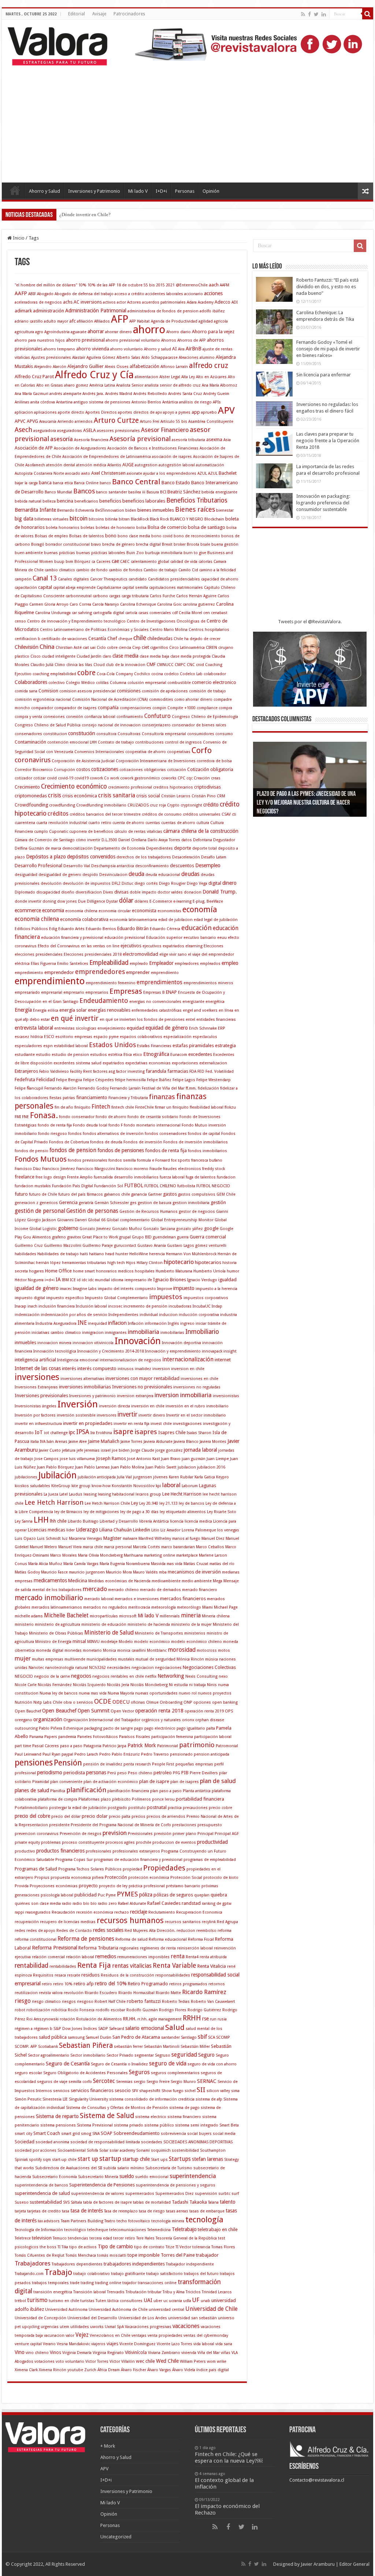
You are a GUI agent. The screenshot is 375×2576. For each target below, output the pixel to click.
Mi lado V (138, 191)
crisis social (148, 796)
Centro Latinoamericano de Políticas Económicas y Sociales (94, 630)
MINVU (93, 1642)
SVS (66, 2202)
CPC (181, 778)
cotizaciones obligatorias (143, 770)
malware (130, 1539)
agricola (221, 321)
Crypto (173, 805)
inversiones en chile (199, 1379)
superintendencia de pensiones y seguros (176, 2185)
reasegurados (38, 1912)
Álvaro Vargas (159, 2370)
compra (225, 708)
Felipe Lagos (184, 1080)
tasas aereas (177, 2211)
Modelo (126, 1642)
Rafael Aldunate (132, 1904)
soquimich (161, 2150)
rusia (222, 2019)
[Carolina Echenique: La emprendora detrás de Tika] (274, 322)
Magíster (112, 1538)
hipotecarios (208, 1262)
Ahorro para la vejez (213, 332)
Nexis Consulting (201, 1676)
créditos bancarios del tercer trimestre (105, 814)
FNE (25, 1117)
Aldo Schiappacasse (159, 358)
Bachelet (228, 473)
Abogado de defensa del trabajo (84, 294)
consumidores (201, 734)
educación (196, 928)
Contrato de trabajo (116, 742)
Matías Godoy (27, 1572)
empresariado (27, 992)
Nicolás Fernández (55, 1685)
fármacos (95, 1194)
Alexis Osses (117, 367)
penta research (137, 1764)
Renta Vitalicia (212, 1966)
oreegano (23, 1720)
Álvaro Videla (184, 2370)
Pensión (68, 1763)
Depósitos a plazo (46, 857)
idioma (117, 1280)
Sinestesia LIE (55, 2099)
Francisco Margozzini (96, 1169)
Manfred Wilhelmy (155, 1539)
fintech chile (123, 1107)
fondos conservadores (166, 1134)
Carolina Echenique (138, 604)
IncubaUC (202, 1306)
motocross (207, 1650)
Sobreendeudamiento (137, 2133)
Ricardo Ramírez (204, 1992)
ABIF (32, 294)
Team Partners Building (82, 2221)
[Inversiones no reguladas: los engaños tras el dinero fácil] (274, 413)
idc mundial (99, 1280)
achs (68, 302)
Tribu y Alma (174, 2292)
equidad (135, 1028)
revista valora (51, 1993)
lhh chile (58, 1521)
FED (201, 1071)
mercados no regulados (105, 1607)
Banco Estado (176, 483)
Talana (213, 2202)
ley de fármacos (68, 1512)
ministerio (24, 1624)
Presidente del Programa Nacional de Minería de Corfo (121, 1825)
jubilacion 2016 (211, 1467)
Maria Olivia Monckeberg (100, 1555)
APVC (20, 421)
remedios (106, 1956)
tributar (155, 2292)
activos (109, 302)
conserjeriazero (156, 725)
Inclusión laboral (91, 1306)
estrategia (225, 1046)
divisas (121, 892)
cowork (96, 778)
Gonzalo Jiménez (95, 1229)
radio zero (107, 1904)
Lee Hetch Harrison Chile (107, 1503)
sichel (190, 2091)
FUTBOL (134, 1185)
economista (144, 911)
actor (121, 302)
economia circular (115, 911)
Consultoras (129, 734)
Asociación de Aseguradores (80, 448)
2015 (160, 285)
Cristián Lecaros (176, 796)
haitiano (96, 1254)
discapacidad (48, 892)
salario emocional (145, 2028)
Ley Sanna (24, 1521)
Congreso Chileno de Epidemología (205, 717)
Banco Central (136, 482)
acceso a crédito (129, 294)
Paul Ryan (51, 1754)
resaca (60, 1975)
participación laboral (213, 1737)
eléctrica (22, 964)
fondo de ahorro (111, 1117)
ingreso (187, 1323)
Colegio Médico (80, 683)
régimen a (24, 2029)
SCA (211, 2037)
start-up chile (64, 2160)
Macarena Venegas (86, 1539)
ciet (145, 647)
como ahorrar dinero (193, 700)
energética (215, 1002)
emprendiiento (165, 973)
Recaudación (63, 1912)
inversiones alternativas (82, 1379)
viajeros (98, 2344)
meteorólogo (189, 1607)
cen (207, 613)
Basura (153, 492)
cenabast (219, 613)
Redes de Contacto (74, 1931)
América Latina (102, 385)
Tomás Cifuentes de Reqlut (40, 2255)
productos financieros (60, 1851)
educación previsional (125, 938)
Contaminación (30, 742)
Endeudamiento (104, 1001)
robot (20, 2010)
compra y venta (28, 717)
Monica (109, 1650)
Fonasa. (44, 1115)
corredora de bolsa (214, 761)
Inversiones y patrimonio (92, 1396)
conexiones (54, 717)
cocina (157, 674)
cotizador (23, 778)
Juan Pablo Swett (161, 1467)
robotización (38, 2010)
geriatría (86, 1203)
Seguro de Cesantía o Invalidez (119, 2064)
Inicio (18, 238)
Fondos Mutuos (41, 1159)
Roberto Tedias (176, 2002)
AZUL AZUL (207, 473)
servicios (61, 2091)
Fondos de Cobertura (69, 1142)
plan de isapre (154, 1781)
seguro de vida (168, 2064)
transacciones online (157, 2283)
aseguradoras (70, 431)
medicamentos (50, 1580)
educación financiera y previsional (72, 938)
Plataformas (89, 1799)
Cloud (99, 665)
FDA (193, 1071)
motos (224, 1650)
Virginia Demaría (77, 2353)
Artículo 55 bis (174, 422)
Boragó (38, 544)
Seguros (139, 2072)
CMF (151, 664)
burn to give (195, 553)
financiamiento (92, 1097)
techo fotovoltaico (133, 2221)
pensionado (181, 1754)
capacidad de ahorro (220, 579)
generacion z (27, 1203)
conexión (75, 717)
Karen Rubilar (181, 1477)
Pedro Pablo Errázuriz (120, 1754)
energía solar (73, 1010)
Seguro (206, 2055)
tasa (66, 2211)
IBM (65, 1280)
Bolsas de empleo (51, 536)
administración (49, 311)
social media (224, 2134)
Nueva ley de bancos (59, 1693)
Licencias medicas (47, 1530)
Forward (163, 1160)
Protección (116, 1877)
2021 (170, 285)
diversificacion (89, 892)
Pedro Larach (86, 1754)
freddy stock (214, 1169)
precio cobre (220, 1808)
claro (107, 656)
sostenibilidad (185, 2150)
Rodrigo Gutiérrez (204, 2010)
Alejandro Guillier (86, 366)
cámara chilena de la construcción (201, 831)
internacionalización (188, 1360)
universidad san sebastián (192, 2318)
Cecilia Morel (190, 613)
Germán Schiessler (112, 1203)
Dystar (112, 901)
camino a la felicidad (218, 570)
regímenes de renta (158, 1948)
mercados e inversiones (137, 1599)
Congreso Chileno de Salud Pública (48, 725)
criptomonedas (31, 796)
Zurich (90, 2370)
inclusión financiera (57, 1306)
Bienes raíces (195, 509)
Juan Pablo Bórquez (55, 1467)
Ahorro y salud (157, 349)
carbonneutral (79, 596)
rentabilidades (63, 1966)
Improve (165, 1289)
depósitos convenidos (91, 857)
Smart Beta (229, 2125)
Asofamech (35, 465)
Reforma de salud (131, 1939)
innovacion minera (54, 1343)
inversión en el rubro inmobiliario (197, 1406)
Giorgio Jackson (42, 1220)
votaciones (44, 2361)
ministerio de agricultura (57, 1624)
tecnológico (75, 2230)
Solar (104, 2150)
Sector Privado (120, 2055)
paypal (67, 1754)
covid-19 (66, 778)
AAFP (21, 293)
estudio (43, 1055)
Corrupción (64, 770)
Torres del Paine (178, 2255)
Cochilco (142, 674)
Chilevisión (27, 647)
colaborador (215, 674)
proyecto (88, 1886)
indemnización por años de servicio (74, 1315)
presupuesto (210, 1825)
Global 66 (97, 1220)
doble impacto (143, 892)
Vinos (55, 2352)
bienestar (225, 510)
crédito (211, 805)
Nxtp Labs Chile (48, 1702)
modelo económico (152, 1642)
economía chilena (37, 919)
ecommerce (28, 910)
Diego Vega (197, 883)
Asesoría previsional (140, 439)
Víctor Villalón (122, 2361)
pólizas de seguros (173, 1895)
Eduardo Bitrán (133, 928)
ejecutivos (131, 946)
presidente (59, 1825)
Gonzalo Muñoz (127, 1229)
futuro (21, 1194)
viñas (226, 2353)
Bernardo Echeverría (76, 510)
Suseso (22, 2202)
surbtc (224, 2194)
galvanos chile (117, 1194)
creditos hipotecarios (173, 787)
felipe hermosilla (130, 1080)
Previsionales (140, 1834)
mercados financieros (183, 1599)
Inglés (173, 1323)
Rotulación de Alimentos (99, 2019)
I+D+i (161, 191)
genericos (49, 1203)
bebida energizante (219, 492)
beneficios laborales (144, 501)
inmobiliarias (172, 1333)
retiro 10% (63, 1984)
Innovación (138, 1341)
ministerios (195, 1633)
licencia (177, 1521)
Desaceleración (186, 857)
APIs (217, 402)
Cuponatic (59, 832)
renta (178, 1956)
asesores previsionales (118, 431)
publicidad (86, 1895)
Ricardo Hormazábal (136, 1993)
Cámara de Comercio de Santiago (45, 840)
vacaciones (186, 2326)
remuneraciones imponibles (143, 1957)
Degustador (224, 840)
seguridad (184, 2055)
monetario (92, 1650)
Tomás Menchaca (81, 2255)
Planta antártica (197, 1791)
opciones (202, 1702)
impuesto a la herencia (216, 1289)
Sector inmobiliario (88, 2055)
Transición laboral (90, 2292)
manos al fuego (186, 1539)
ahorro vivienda (93, 349)
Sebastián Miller (195, 2047)
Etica (128, 1055)
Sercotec (104, 2081)
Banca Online (86, 483)
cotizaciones (105, 769)
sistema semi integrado (197, 2125)
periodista (74, 1773)
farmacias (178, 1071)
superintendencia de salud (42, 2193)
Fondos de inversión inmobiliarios (196, 1142)
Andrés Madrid (119, 394)
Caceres (103, 562)
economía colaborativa (84, 919)
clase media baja (154, 656)
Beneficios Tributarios (197, 500)
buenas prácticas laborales (101, 553)
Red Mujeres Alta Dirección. (150, 1931)
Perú (112, 1773)
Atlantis (114, 465)
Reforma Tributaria (98, 1948)
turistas (87, 2301)
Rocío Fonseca (81, 2010)
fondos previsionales (88, 1160)
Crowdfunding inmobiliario (101, 805)
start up (88, 2159)
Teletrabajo (184, 2229)
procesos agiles (120, 1842)
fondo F (116, 1125)
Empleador (161, 963)
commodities (161, 700)
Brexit (167, 544)
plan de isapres (185, 1782)
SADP (103, 2029)
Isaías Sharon (199, 1433)
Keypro (222, 1477)
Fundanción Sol (109, 1186)
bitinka (111, 519)
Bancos (84, 491)
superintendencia (193, 2176)
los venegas (228, 1530)
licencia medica (198, 1521)
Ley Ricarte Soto (222, 1512)
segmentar (144, 2055)
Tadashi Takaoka (189, 2202)
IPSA (83, 1432)
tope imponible (144, 2255)
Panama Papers (43, 1737)
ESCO (49, 1037)
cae (115, 561)
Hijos (131, 1263)
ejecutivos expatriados (163, 946)
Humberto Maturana (174, 1271)
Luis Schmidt (49, 1539)
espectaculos (205, 1037)
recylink (209, 1922)
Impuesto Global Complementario (116, 1298)
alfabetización (144, 366)
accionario (194, 294)
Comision (48, 691)
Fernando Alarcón (60, 1088)
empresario (74, 992)
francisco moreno (132, 1169)
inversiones (37, 1377)
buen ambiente (29, 553)
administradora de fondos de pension (163, 311)
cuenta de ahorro (128, 823)
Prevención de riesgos (81, 1834)
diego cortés (146, 883)
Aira (181, 349)
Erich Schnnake (203, 1028)
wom (211, 2361)
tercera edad (101, 2238)
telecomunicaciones (128, 2230)
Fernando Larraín (125, 1088)
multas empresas (48, 1659)
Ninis (212, 1685)
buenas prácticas (60, 553)
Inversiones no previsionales (142, 1387)
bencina (65, 501)
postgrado (117, 1808)
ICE (73, 1280)
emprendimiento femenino (111, 983)
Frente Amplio (80, 1177)
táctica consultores (125, 2301)
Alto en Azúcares (211, 377)
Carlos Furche (162, 596)
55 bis (149, 285)
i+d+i (50, 1280)
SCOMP (223, 2037)
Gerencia (68, 1202)
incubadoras (180, 1306)
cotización (177, 770)
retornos (217, 1984)
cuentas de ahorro (178, 823)
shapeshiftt (150, 2091)
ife (150, 1280)
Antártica (170, 402)
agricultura (24, 332)
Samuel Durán (99, 2037)
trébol (20, 2301)
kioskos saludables (32, 1486)
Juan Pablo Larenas (92, 1467)
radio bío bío (85, 1904)
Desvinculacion (113, 875)
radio (67, 1904)
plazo (106, 1799)
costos (83, 769)
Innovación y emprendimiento (173, 1351)
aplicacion (24, 412)
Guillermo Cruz (29, 1246)
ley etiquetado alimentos (183, 1512)
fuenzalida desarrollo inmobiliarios (126, 1177)
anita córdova (43, 402)
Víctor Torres (97, 2361)
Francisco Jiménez (59, 1169)
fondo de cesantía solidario (153, 1117)
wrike (222, 2361)
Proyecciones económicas (54, 1886)
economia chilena (81, 911)
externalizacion (213, 1063)
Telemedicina (159, 2230)
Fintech (101, 1107)
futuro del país (72, 1194)
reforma (224, 1931)
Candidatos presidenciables (174, 579)
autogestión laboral (177, 465)
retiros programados (188, 1984)
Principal (205, 1834)
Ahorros (169, 340)
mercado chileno (123, 1590)
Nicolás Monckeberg (149, 1685)
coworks (169, 778)
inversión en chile (148, 1406)
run (213, 2019)
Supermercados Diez (174, 2194)
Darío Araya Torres (164, 840)
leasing (90, 1494)
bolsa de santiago (207, 527)
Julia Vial (124, 1477)
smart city (23, 2134)
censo (20, 621)
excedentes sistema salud (77, 1063)
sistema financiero (184, 2117)
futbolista (186, 1186)
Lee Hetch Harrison (54, 1502)
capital (45, 587)
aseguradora (45, 431)
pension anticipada (211, 1754)
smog (86, 2134)
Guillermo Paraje (98, 1246)
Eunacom (179, 1055)
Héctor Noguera (29, 1280)
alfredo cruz (209, 366)
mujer (23, 1659)
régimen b (43, 2029)
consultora (106, 734)
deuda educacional (163, 875)
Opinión (211, 191)
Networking (171, 1676)
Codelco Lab (191, 674)
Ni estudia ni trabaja (187, 1685)
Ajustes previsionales (51, 358)
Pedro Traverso (155, 1754)
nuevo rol (188, 1693)
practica (175, 1808)
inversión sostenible (76, 1415)
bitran (124, 519)
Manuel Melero (43, 1547)
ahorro (149, 330)
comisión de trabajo (207, 691)
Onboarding (171, 1702)
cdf (175, 613)
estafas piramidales (193, 1046)
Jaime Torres (131, 1442)
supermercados (140, 2194)
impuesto (184, 1288)
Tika (65, 2247)
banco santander (112, 492)
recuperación (27, 1922)
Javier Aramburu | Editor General (335, 2564)
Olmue (152, 1702)
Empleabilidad (109, 963)
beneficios (110, 501)
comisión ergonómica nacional (43, 700)
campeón (23, 579)
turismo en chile (64, 2301)
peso (122, 1773)
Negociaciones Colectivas (209, 1667)
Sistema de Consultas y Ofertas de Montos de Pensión (117, 2108)
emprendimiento (50, 981)
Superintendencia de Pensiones (102, 2185)
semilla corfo (80, 2082)
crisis (55, 796)
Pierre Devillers (204, 1773)
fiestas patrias (62, 1098)
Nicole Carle (26, 1685)
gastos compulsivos (197, 1194)
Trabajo (58, 2272)
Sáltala (76, 2202)
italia (35, 1442)
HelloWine (139, 1254)
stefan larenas (207, 2159)
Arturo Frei (150, 422)
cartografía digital (109, 613)
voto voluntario (70, 2361)
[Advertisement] (187, 120)
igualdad (227, 1280)
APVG (32, 421)
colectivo (57, 683)
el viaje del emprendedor (211, 954)
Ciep (136, 648)
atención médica (91, 465)
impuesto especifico (65, 1298)
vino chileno (37, 2353)
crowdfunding (62, 805)
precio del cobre (32, 1816)
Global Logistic (43, 1229)
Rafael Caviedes (164, 1903)
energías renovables (109, 1010)
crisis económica (80, 796)
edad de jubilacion (175, 920)
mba (163, 1572)
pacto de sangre (118, 1728)
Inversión (78, 1404)
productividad (212, 1842)
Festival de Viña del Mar (163, 1088)
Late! (64, 1494)
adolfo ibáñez (212, 311)
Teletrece (23, 2238)
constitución (82, 733)
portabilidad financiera (200, 1799)
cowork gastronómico (140, 778)
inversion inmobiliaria (183, 1395)
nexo (223, 1676)
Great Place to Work (100, 1237)
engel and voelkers (200, 1010)
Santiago (189, 2037)
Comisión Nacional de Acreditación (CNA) (110, 700)
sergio (140, 2082)
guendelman (164, 1237)
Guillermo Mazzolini (63, 1246)
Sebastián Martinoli (162, 2047)
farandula (156, 1071)
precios (138, 1817)
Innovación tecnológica (55, 1351)
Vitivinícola (136, 2352)
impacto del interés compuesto (127, 1289)
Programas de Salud (36, 1869)
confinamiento (130, 717)
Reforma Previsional (55, 1948)
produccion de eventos (174, 1842)
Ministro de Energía (53, 1642)
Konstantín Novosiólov (133, 1486)
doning (49, 901)
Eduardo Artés (71, 929)
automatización (210, 465)
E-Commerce (161, 901)
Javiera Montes (213, 1442)
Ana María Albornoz (220, 385)
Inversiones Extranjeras (36, 1387)
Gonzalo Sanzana (159, 1229)
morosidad (182, 1650)
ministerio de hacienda (149, 1624)
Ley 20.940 (149, 1503)
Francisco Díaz (28, 1169)
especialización (177, 1037)
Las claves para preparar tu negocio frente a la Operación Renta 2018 (328, 441)
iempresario (135, 1280)
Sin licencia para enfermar (324, 375)
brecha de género (118, 544)
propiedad (132, 1869)
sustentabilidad (46, 2202)
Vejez (82, 2335)
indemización (27, 1315)
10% (82, 285)
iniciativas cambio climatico (56, 1333)
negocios (81, 1676)
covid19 (81, 778)
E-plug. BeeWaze (208, 901)
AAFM (224, 285)
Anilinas (22, 402)
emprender (138, 972)
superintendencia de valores (98, 2194)
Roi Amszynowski (42, 2019)
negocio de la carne (52, 1676)
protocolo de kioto (221, 1878)
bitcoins (96, 519)
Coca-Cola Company (115, 674)
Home (15, 190)
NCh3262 (97, 1668)
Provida (22, 1886)
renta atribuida (213, 1957)
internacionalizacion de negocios (130, 1360)
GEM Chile (226, 1194)
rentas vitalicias (132, 1966)
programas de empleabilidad (210, 1860)
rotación (67, 2019)
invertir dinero (152, 1415)
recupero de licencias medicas (68, 1922)
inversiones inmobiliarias (85, 1387)
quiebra (219, 1895)
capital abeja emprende (74, 588)
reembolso (206, 1931)
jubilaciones (26, 1477)
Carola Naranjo (106, 604)
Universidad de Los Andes (143, 2318)
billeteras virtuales (51, 519)
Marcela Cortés (146, 1547)
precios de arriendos (166, 1817)
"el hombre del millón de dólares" (46, 285)
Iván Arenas (57, 1442)
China (47, 647)
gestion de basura (155, 1203)
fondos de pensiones (121, 1150)
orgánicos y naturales (161, 1720)
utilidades (80, 2327)
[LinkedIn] (324, 14)
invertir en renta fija (131, 1424)
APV (226, 410)
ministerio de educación (104, 1624)
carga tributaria (135, 596)
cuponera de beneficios (91, 832)
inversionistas (226, 1396)
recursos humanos (130, 1920)
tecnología (204, 2219)
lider (70, 1530)
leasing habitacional (116, 1494)
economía (200, 910)
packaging (93, 1728)
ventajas (139, 2336)
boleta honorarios (63, 528)
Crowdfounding (31, 805)
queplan (202, 1895)
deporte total (205, 848)
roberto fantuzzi (144, 2001)
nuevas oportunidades (156, 1693)
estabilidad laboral (71, 1046)
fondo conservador (77, 1117)
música (211, 1659)
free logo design (51, 1177)
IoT (39, 1432)
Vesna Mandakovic (73, 2344)
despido (90, 875)
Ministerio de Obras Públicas (56, 1633)
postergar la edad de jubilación (78, 1808)
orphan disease (210, 1720)
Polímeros (141, 1799)
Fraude (156, 1169)
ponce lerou (163, 1799)
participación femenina (172, 1737)
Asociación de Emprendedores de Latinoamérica (107, 457)
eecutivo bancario (200, 938)
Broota (193, 544)
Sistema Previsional (95, 2125)
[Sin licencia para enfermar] (274, 384)
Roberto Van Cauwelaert (213, 2002)
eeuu (222, 938)
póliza (146, 1895)
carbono (100, 596)
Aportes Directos (101, 412)
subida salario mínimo (124, 2168)
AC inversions (88, 302)
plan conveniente (66, 1782)
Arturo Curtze (116, 420)
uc (166, 2301)
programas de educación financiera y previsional (138, 1860)
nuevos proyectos (215, 1693)
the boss (48, 2247)
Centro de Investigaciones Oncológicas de (166, 621)
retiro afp (84, 1984)
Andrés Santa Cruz (185, 394)
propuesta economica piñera (77, 1878)
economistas (169, 911)
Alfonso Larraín (174, 367)
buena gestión (225, 544)
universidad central (166, 2310)
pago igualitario (191, 1728)
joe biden (121, 1450)
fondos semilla (122, 1160)
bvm (69, 562)
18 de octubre (129, 285)
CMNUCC (165, 665)
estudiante (25, 1055)
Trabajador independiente (190, 2264)
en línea (226, 1010)
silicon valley (218, 2091)
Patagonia (92, 1746)
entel (190, 1020)
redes (20, 1931)
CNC (191, 665)
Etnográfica (156, 1054)
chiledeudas (160, 638)
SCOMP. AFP (26, 2047)
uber (158, 2301)
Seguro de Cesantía (68, 2064)
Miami (207, 1607)
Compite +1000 (181, 708)
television (42, 2238)
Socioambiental (72, 2150)
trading (87, 2283)
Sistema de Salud (107, 2116)
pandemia (67, 1737)
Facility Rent (81, 1071)
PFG (177, 1773)
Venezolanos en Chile (110, 2336)
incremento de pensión (145, 1306)
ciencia (125, 648)
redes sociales (108, 1930)
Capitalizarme (109, 588)
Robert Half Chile (110, 2002)
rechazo (122, 1912)
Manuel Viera (70, 1547)
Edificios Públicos (31, 929)
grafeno (59, 1237)
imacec (66, 1289)
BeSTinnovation (110, 510)
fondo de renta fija (55, 1125)
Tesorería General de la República (186, 2238)
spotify (35, 2160)
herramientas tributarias (84, 1263)
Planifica (58, 1791)
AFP (120, 319)
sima (235, 2091)
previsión (163, 1834)
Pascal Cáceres (46, 1746)
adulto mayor (56, 321)
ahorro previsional (85, 340)
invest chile (161, 1424)
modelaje (109, 1642)
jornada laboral (201, 1450)
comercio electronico (214, 682)
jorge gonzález (169, 1450)
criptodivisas (207, 787)
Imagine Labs (85, 1289)
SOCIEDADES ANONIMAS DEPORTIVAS (198, 2142)
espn (48, 1046)
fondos (75, 1134)
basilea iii (137, 492)
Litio (155, 1530)
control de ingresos (183, 742)
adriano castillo (29, 321)
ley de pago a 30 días (139, 1512)
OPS (229, 1711)
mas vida (174, 1564)
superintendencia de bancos (41, 2185)
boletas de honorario (115, 528)
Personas (185, 191)
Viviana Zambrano (164, 2353)
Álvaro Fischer (133, 2370)
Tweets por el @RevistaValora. (310, 622)
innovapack (212, 1351)
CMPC (180, 665)
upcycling (31, 2327)
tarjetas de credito (44, 2211)
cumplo (41, 832)
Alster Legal (170, 377)
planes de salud (32, 1790)
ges (133, 1203)
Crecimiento (27, 787)
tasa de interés (87, 2211)
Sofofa (92, 2150)
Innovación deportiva (181, 1343)
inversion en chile (188, 1369)
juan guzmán (194, 1459)
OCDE (103, 1701)
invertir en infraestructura (38, 1424)
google (211, 1228)
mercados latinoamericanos (57, 1607)
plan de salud (218, 1781)
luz (65, 1539)
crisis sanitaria (117, 796)
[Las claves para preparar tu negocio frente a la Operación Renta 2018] (274, 443)
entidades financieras (216, 1020)
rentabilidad (31, 1966)
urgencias (50, 2327)
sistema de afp (209, 2099)
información (156, 1323)
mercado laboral (99, 1599)
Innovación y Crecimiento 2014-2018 (111, 1351)
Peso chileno (140, 1773)
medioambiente (166, 1581)
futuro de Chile (43, 1194)
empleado (139, 964)
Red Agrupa (227, 1922)
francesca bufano (207, 1160)
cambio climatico (60, 570)
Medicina (78, 1581)
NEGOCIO (24, 1676)
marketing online (159, 1555)
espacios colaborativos (141, 1037)
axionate (134, 473)
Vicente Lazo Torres (174, 2344)
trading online (108, 2283)
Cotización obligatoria (210, 769)
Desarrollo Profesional (38, 866)
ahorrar (96, 331)
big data (24, 519)
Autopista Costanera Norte (39, 473)
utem (64, 2327)
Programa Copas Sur (74, 1860)
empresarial (52, 992)
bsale (205, 544)
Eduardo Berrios (101, 929)
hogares (36, 1271)
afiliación (85, 321)
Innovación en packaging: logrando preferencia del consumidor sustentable (323, 503)
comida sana (26, 691)
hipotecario (179, 1262)
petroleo (163, 1773)
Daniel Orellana (132, 840)
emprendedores (100, 972)
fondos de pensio (31, 1151)
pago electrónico (160, 1728)
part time (23, 1746)
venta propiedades (165, 2336)
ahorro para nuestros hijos (40, 340)
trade (75, 2283)
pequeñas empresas (194, 1764)
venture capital (28, 2344)
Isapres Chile (172, 1432)
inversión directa (114, 1406)
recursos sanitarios (183, 1922)
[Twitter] (316, 14)
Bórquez (82, 562)
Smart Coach (47, 2133)
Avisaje (99, 14)
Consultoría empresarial (164, 734)
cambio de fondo (92, 570)
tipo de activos (83, 2247)
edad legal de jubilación (216, 920)
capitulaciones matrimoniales (176, 588)
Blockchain (214, 519)
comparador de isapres (75, 708)
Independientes (123, 1315)
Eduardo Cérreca (165, 929)
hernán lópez (48, 1263)
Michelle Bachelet (66, 1616)
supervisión (206, 2194)
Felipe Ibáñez (159, 1080)
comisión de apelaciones (165, 691)
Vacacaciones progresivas (148, 2327)
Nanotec (36, 1668)
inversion (161, 1369)
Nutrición (23, 1702)
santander (170, 2037)
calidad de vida (184, 562)
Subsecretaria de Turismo (169, 2168)
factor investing (130, 1071)
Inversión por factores (35, 1415)
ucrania (175, 2301)
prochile (144, 1842)
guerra (183, 1237)
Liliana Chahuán (116, 1530)
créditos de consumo (162, 814)
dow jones (67, 901)
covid (52, 778)
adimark (23, 311)
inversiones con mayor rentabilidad (142, 1378)
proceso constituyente (83, 1842)
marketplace (187, 1555)
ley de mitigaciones (101, 1512)
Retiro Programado (148, 1984)
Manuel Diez (213, 1539)
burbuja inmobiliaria (164, 553)
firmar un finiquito (172, 1107)
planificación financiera (128, 1791)
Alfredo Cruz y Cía (94, 375)
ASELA (90, 430)
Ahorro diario (179, 332)
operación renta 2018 (159, 1711)
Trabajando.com (29, 2274)
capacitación (26, 588)
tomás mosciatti (112, 2255)
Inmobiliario (202, 1332)
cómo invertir (88, 840)
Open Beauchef (59, 1711)
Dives (108, 892)
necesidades (119, 1668)
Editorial (77, 14)
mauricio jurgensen (87, 1572)
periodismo (50, 1772)
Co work (112, 778)
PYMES (127, 1894)
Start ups (159, 2160)
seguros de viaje (52, 2082)
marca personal (118, 1547)
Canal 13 (45, 578)
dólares (141, 901)
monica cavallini (131, 1650)
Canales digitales (73, 579)
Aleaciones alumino (197, 358)
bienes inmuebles (156, 510)
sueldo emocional (152, 2177)
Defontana (203, 840)
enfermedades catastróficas (157, 1010)
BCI (163, 492)
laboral (171, 1485)
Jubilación (57, 1475)
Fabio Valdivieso (54, 1071)
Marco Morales (64, 1555)
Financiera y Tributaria (128, 1098)
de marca (53, 848)
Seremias (124, 2082)
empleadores (187, 964)
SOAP (107, 2133)
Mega (218, 1581)
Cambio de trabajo (160, 570)
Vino (20, 2352)
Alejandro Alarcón (50, 367)
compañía (108, 708)
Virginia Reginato (108, 2353)
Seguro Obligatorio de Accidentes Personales (86, 2073)
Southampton (213, 2150)
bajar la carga (26, 483)
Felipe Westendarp (214, 1080)
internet (223, 1360)
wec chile (145, 2361)
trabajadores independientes (134, 2264)
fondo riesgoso (53, 1134)
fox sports (181, 1160)
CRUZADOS (138, 805)
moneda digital (50, 1650)
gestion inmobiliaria (191, 1203)
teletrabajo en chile (218, 2229)
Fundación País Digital (73, 1186)
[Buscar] (368, 14)
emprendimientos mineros (208, 983)
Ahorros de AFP (192, 340)
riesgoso (85, 2002)
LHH (41, 1520)
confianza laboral (100, 717)
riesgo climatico (46, 2002)
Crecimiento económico (74, 786)
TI (59, 2247)
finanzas (162, 1097)
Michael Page (226, 1607)
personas (96, 1772)
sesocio (123, 2090)
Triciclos (193, 2292)
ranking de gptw (217, 1904)
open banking (225, 1702)
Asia (227, 440)
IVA (43, 1442)
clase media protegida (190, 656)
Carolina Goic (169, 604)
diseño (68, 892)
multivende (75, 1659)
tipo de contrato (149, 2247)
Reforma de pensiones (86, 1939)
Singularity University (88, 2099)
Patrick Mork (142, 1745)
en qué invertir (75, 1018)
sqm (47, 2160)
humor (233, 1271)
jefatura (69, 1450)
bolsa (141, 528)
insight (230, 1351)
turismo (37, 2300)
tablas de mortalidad (152, 2202)
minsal (79, 1641)
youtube (75, 2370)
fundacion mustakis (33, 1186)
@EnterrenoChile (192, 285)
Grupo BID (142, 1237)
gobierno (68, 1228)
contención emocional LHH (72, 742)
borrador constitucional (68, 544)
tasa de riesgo (152, 2211)
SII (201, 2090)
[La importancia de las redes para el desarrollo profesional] (274, 476)
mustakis (126, 1659)
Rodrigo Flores (173, 2010)
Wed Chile (167, 2361)
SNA (96, 2134)
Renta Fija (94, 1965)
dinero (229, 883)
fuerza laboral (172, 1177)
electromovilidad (140, 954)
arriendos (84, 422)
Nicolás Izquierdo (89, 1685)
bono (111, 536)
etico (138, 1055)
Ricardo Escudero (101, 1993)
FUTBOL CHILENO (160, 1186)
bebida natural (28, 501)
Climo (60, 665)
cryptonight (191, 805)
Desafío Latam (214, 857)
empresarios (97, 992)
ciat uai (89, 648)
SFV (135, 2091)
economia (53, 910)
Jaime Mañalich (104, 1441)
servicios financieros (92, 2090)
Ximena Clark (26, 2370)
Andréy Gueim (216, 394)
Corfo (202, 750)
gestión (218, 1202)
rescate (74, 1975)
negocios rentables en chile (118, 1676)
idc (84, 1280)
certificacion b (27, 639)
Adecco (222, 302)
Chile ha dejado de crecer (197, 639)
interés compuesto (97, 1368)
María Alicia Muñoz (45, 1564)
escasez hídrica (29, 1037)
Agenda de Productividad (174, 321)
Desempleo (208, 865)
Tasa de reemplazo (121, 2211)
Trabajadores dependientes (77, 2264)
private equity (27, 1842)
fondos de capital (204, 1134)
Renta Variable (174, 1965)
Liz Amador (170, 1530)
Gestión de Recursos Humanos (148, 1212)
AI (174, 349)
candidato (138, 579)
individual (149, 1315)
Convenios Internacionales (99, 752)
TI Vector (183, 2247)
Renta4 (192, 1957)
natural (81, 1668)
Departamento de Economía (119, 848)
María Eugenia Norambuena (125, 1564)
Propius (42, 1878)
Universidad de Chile (211, 2309)
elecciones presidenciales (39, 954)
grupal (125, 1237)
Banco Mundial (58, 492)
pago (139, 1728)
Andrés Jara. (93, 394)
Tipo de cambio (115, 2246)
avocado (73, 473)
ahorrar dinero (118, 332)
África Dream (109, 2370)
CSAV (226, 814)
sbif (202, 2037)
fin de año (64, 1107)
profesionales (99, 1851)
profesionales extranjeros (136, 1851)
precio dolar (95, 1816)
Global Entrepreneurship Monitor (182, 1220)
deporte (183, 848)
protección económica (149, 1878)
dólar (126, 900)
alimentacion (146, 377)
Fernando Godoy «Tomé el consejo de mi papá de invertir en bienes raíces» (328, 349)
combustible (179, 683)
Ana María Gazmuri (31, 394)
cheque (125, 639)
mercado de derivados (160, 1590)
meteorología (164, 1607)
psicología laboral (57, 1895)
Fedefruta (25, 1080)
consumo (224, 734)
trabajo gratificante (128, 2274)
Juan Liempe (218, 1459)
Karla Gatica (205, 1477)
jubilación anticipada (97, 1477)
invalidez (143, 1369)
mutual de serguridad (155, 1659)
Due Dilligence (92, 901)
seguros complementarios (175, 2073)
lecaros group (148, 1494)
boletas (88, 528)
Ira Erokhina (101, 1433)
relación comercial (48, 1957)
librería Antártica (154, 1521)
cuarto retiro (100, 823)
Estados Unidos (112, 1045)
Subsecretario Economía (55, 2177)
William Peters (193, 2361)
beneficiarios (86, 501)
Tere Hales (145, 2238)
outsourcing (26, 1728)
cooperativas (179, 752)
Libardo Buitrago (83, 1521)
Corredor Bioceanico (34, 770)
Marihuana (133, 1555)
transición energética (53, 2292)
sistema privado (129, 2125)
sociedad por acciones (36, 2150)
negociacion (143, 1668)
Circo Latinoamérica (187, 648)
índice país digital (213, 2370)
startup (110, 2158)
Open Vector (122, 1711)
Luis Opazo (25, 1539)
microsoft (128, 1616)
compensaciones (135, 708)
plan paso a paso (166, 1791)
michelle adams (29, 1616)
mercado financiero (200, 1590)
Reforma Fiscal (201, 1939)
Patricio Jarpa (114, 1746)
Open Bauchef (28, 1711)
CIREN (211, 648)
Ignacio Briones (170, 1280)
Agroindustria (57, 332)
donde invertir (28, 901)
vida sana (224, 2344)
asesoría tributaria (188, 440)
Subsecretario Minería (98, 2177)
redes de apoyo (41, 1931)
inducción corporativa (199, 1315)
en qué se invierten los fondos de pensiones (142, 1020)
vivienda (189, 2353)
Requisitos (43, 1975)
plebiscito (121, 1799)
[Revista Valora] (57, 45)
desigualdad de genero (60, 875)
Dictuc (127, 883)
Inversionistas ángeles (36, 1406)
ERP (222, 1028)
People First (163, 1764)
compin (159, 708)
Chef (112, 638)
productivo (25, 1851)
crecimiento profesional (130, 787)
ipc (72, 1432)
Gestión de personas (92, 1211)
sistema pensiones (58, 2125)
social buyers (199, 2134)
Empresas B (154, 992)
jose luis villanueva (77, 1459)
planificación (86, 1790)
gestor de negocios (197, 1212)
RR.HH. (130, 2019)
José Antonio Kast (144, 1459)
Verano (49, 2344)
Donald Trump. (220, 892)
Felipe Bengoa (69, 1080)
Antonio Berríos (146, 402)
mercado (95, 1589)
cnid (200, 665)
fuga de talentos (201, 1177)
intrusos (126, 1369)
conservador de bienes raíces (199, 725)
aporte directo (71, 412)
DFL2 (116, 883)
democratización (77, 848)
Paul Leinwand (28, 1754)
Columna (118, 683)
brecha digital (148, 544)
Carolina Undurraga (53, 613)
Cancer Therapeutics (109, 579)
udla (187, 2301)
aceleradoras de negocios (38, 302)
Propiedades (164, 1868)
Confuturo (157, 716)
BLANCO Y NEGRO (187, 519)
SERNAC (207, 2081)
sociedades (152, 2142)
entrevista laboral (34, 1028)
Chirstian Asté (69, 648)
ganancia (139, 1194)
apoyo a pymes (177, 412)
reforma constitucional (36, 1939)
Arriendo (66, 422)
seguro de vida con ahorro (212, 2064)
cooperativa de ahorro (146, 752)
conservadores (28, 734)
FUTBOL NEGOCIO (213, 1186)
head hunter (117, 1254)
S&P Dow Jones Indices (75, 2029)
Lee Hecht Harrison (182, 1494)
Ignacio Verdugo (202, 1280)
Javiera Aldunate (158, 1442)
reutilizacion (26, 1993)
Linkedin (142, 1530)
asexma (214, 439)
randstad (191, 1903)
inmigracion (93, 1333)
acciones (213, 293)
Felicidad (46, 1080)
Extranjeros (26, 1071)
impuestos (166, 1297)
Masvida (158, 1564)
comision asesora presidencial (88, 691)
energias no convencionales (155, 1002)
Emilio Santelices (73, 964)
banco (105, 483)
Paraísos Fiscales (135, 1737)
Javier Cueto (50, 1450)
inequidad (97, 1323)
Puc (101, 1895)
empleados (210, 964)
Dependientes (159, 848)
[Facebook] (309, 14)
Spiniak (21, 2160)
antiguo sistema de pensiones (102, 402)
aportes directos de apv (140, 412)
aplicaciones (45, 412)
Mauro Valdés (145, 1572)
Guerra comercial (208, 1237)
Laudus (76, 1494)
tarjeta (20, 2211)
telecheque (98, 2230)
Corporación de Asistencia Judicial (83, 761)
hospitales (145, 1271)
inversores (107, 1415)
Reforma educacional (168, 1939)
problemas (51, 1842)
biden (131, 510)
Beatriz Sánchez (184, 492)
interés (69, 1368)
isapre (123, 1432)
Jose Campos (47, 1459)
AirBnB (194, 349)
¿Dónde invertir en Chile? (85, 215)
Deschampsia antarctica (113, 866)
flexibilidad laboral (207, 1107)
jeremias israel (97, 1450)
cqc (190, 778)
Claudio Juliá (42, 665)
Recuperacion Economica (199, 1912)
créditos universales (202, 814)
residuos (90, 1975)
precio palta (120, 1817)
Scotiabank (48, 2047)
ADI (235, 302)
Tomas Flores (223, 2247)
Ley (135, 1503)
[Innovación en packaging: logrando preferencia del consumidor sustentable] (274, 505)
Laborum (190, 1486)
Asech (23, 430)
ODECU (121, 1702)
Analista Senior (130, 385)
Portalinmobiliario (31, 1808)
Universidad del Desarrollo (92, 2318)
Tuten (101, 2301)
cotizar (40, 778)
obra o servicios (78, 1702)
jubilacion (187, 1467)
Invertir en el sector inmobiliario (196, 1415)
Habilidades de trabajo (58, 1254)
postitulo (137, 1808)
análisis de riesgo (195, 402)
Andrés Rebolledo (150, 394)
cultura (203, 823)
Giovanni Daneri (72, 1220)
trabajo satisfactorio (164, 2274)
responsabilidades (173, 1975)
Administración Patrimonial (96, 311)
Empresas (126, 991)
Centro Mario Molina (169, 630)
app (196, 412)
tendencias (78, 2238)
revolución (74, 1993)
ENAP (171, 992)
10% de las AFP (101, 285)
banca (45, 483)
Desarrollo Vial (77, 866)
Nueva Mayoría (121, 1693)
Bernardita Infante (35, 510)
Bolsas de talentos (87, 536)
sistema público (159, 2125)
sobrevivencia (173, 2134)
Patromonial (227, 1746)
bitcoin (79, 518)
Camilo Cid (188, 570)
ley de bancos (192, 1503)
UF (196, 2300)
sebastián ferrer (128, 2047)
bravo (96, 544)
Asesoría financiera (91, 440)
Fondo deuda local (90, 1125)
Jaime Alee (78, 1442)
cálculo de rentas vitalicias (138, 832)
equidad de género (167, 1028)
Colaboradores (31, 682)
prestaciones (184, 1825)
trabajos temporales (50, 2283)
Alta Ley (188, 377)
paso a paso (71, 1746)
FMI (18, 1117)
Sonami (143, 2150)
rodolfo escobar (110, 2010)
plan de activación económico (111, 1782)
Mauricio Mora (119, 1572)
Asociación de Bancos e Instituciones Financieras (153, 448)
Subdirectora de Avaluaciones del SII (69, 2168)
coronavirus (33, 760)
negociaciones (168, 1668)
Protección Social (186, 1878)
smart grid (70, 2134)
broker (180, 544)
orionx (188, 1720)
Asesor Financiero (165, 430)
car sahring (82, 613)
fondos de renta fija (166, 1150)
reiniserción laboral (195, 1948)
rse (205, 2019)
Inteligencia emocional (78, 1360)
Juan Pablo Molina (128, 1467)
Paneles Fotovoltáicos (98, 1737)
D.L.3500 (109, 840)
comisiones (129, 691)
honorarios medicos (115, 1271)
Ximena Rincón (53, 2370)
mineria (191, 1616)
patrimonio (197, 1745)
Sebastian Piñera (86, 2045)
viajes (112, 2344)
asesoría (62, 439)
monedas (73, 1650)
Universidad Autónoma (66, 2310)
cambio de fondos (126, 570)
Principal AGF (227, 1834)
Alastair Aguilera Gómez (94, 358)
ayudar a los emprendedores (170, 473)
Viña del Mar (209, 2353)
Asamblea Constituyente (211, 422)
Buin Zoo (135, 553)
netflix (151, 1676)
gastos (170, 1194)
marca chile (93, 1547)
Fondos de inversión (143, 1142)
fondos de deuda (106, 1142)
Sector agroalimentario (49, 2055)
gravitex (74, 1237)
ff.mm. (191, 1088)
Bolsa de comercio (167, 527)
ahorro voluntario (127, 349)
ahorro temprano (59, 349)
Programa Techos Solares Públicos (90, 1869)
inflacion (117, 1323)
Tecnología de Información (39, 2230)
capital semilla (135, 588)
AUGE (128, 465)
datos (187, 840)
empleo (230, 963)
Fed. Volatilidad (220, 1071)
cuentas (153, 823)
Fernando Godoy (93, 1088)
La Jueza (51, 1494)
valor (70, 2336)
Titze (170, 2247)
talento (228, 2202)
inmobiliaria (144, 1332)
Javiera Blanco (186, 1442)
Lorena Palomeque (199, 1530)
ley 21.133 (168, 1503)
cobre (86, 673)
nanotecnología (60, 1668)
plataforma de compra (57, 1799)
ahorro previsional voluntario (133, 340)
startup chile (136, 2159)
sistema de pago (184, 2108)
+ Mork (108, 2446)
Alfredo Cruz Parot (34, 377)
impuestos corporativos (206, 1298)
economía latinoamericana (133, 920)
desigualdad (26, 875)
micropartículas (104, 1616)
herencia (157, 1254)
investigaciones (187, 1424)
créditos (58, 814)
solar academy (122, 2150)
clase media (125, 656)
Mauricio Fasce (54, 1572)
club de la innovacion (126, 665)
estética (115, 1055)
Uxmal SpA (114, 2327)
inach (32, 1306)
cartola (131, 613)
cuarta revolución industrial (62, 823)
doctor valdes (170, 892)
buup (59, 562)
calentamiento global (150, 562)
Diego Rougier (172, 883)
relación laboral (80, 1957)
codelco (171, 674)
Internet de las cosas (38, 1368)
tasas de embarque (207, 2211)
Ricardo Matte (168, 1993)
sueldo (127, 2176)
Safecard (117, 2029)
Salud (175, 2027)
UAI (148, 2300)
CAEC (125, 562)
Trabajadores (33, 2263)
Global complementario (128, 1220)
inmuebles (25, 1342)
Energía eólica (46, 1010)
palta (211, 1728)
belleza (49, 501)
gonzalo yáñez (190, 1229)
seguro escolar (28, 2073)
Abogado (45, 294)
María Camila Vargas (81, 1564)
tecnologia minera (168, 2221)
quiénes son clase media (38, 1904)
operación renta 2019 (204, 1711)
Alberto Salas (128, 358)
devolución (51, 883)
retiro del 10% (111, 1983)
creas (216, 778)
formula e (146, 1160)
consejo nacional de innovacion (111, 725)
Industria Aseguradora (56, 1323)
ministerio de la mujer (191, 1624)
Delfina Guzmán (29, 848)
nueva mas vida (93, 1693)
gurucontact (125, 1246)
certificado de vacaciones (64, 639)
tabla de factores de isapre (107, 2202)
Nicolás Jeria (118, 1685)
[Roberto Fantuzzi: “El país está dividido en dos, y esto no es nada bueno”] (274, 289)
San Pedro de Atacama (136, 2037)
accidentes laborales (164, 294)
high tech (116, 1263)
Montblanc (157, 1650)
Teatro (110, 2221)
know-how (101, 1486)
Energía (23, 1010)
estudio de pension (70, 1055)
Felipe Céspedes (99, 1080)
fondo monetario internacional (152, 1125)
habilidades (25, 1254)
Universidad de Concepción (40, 2318)
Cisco (36, 656)
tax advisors (49, 2221)
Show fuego (172, 2091)
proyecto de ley (113, 1886)
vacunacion (54, 2336)
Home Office (58, 1271)
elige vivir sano (173, 954)
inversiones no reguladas (197, 1387)
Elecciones (214, 946)
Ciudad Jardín (89, 656)
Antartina (64, 402)
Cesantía (97, 638)
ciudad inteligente (59, 656)
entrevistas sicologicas (75, 1028)
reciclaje (139, 1912)
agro (39, 332)
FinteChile (144, 1107)
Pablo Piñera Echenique (61, 1728)
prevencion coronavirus (37, 1834)
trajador (129, 2283)
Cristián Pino (204, 796)
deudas (190, 874)
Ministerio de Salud (109, 1633)
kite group (81, 1486)
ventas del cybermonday (206, 2336)
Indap (217, 1306)
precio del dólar (66, 1817)
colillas (102, 683)
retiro (47, 1984)
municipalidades (102, 1659)
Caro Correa (80, 604)
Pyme (111, 1895)
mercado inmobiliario (49, 1598)
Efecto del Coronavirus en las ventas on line (79, 946)
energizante (193, 1002)
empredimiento (29, 973)
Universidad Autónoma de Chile (118, 2310)
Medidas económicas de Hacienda (119, 1581)
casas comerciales (155, 613)
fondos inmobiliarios (207, 1151)
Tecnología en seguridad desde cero (296, 812)
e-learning (182, 901)
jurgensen (142, 1477)
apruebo (209, 412)
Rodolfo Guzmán (142, 2010)
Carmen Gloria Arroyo (49, 604)
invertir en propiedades (88, 1423)
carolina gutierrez (199, 604)
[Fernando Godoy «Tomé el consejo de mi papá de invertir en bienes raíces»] (274, 351)
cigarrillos (159, 648)
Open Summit (94, 1711)
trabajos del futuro (201, 2274)
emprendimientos (159, 982)
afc (73, 321)
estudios (99, 1055)
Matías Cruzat (196, 1564)
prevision (115, 1833)
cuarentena (25, 823)
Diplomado (25, 892)
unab (205, 2301)
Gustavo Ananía (152, 1246)
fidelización (208, 1088)
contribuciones (149, 742)
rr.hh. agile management (159, 2019)
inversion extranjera (135, 1396)
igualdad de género (37, 1288)
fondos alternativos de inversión (113, 1134)
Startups (180, 2159)
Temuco (60, 2238)
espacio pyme (106, 1037)
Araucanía (48, 422)
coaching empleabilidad (54, 674)
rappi (19, 1912)
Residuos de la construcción (127, 1975)
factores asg (104, 1071)
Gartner (155, 1194)
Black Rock (159, 519)
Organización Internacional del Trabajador (102, 1720)
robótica (59, 2010)
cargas (115, 596)
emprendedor (59, 972)
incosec (115, 1306)
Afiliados (102, 321)
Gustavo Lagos (181, 1246)
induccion (168, 1315)
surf (235, 2194)
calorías (205, 562)
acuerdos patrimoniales (164, 302)
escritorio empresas (74, 1037)
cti (234, 814)
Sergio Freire (158, 2082)
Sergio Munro (183, 2082)
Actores (134, 302)
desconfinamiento (152, 866)
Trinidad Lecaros (217, 2292)
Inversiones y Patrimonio (94, 191)
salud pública (53, 2037)
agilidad (206, 321)
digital (215, 883)
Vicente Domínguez (138, 2344)
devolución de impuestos (87, 883)
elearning (194, 946)
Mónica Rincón (190, 1659)
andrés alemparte (65, 394)
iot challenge (56, 1433)
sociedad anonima (52, 2142)
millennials (170, 1616)
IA (58, 1279)
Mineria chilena (216, 1616)
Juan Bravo (171, 1459)
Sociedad (25, 2142)
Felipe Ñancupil (29, 1088)
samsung (76, 2037)
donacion (193, 892)
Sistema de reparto (57, 2116)
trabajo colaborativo (92, 2274)
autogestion (146, 465)
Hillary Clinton (150, 1263)
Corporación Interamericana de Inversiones (156, 761)
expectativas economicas (148, 1063)
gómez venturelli (211, 1246)
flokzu (230, 1107)
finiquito (82, 1107)
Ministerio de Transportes (159, 1633)
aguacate (79, 332)
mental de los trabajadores (57, 1590)
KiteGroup (61, 1486)
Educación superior (164, 938)
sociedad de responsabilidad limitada (105, 2142)
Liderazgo (87, 1530)
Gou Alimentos (37, 1237)
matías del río (222, 1564)
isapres (146, 1432)
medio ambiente (197, 1581)
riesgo (23, 2001)
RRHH (192, 2018)
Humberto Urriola (209, 1271)
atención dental (61, 465)
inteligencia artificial (35, 1360)
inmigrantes (116, 1333)
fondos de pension (73, 1150)
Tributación (136, 2292)
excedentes (200, 1054)
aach (214, 285)
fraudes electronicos (182, 1169)
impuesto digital (30, 1298)
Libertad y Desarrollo (119, 1521)
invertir (127, 1414)
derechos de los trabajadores (144, 857)
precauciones (195, 1808)
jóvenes (160, 1477)
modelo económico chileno (196, 1642)
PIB (185, 1773)
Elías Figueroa (43, 964)
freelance (25, 1177)
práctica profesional (147, 1886)
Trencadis (116, 2292)
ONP (188, 1702)
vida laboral (204, 2344)
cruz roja (158, 805)
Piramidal (41, 1782)
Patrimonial (168, 1746)
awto (86, 473)
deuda (136, 874)
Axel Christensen (108, 473)
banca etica (63, 483)
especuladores (28, 1046)
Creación (202, 778)
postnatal (157, 1807)
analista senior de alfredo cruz (173, 385)
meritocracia (139, 1607)
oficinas (138, 1702)
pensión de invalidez (103, 1764)
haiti (84, 1254)
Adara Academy (200, 302)
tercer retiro (124, 2238)
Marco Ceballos (210, 1547)
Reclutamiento (162, 1912)
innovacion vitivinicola (93, 1343)
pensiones (34, 1763)
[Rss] (303, 14)
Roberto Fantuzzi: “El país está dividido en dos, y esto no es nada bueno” (327, 287)
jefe (80, 1450)
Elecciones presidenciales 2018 (93, 954)
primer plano (184, 1834)
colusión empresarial (147, 683)
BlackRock (140, 519)
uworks (97, 2327)
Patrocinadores (129, 14)
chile (140, 638)
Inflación (136, 1323)
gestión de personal (40, 1211)
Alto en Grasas (50, 385)
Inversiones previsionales (41, 1396)
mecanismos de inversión (194, 1572)
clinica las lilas (79, 665)
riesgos (69, 2002)
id (79, 1280)
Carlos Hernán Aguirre (196, 596)
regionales (129, 1948)
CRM (221, 796)
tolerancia (201, 2247)
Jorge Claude (142, 1450)
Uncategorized (116, 2537)
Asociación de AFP (34, 448)
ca (93, 562)
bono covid (162, 536)
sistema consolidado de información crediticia (152, 2099)
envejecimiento (112, 1028)
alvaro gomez (76, 385)
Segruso (163, 2055)
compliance (207, 708)
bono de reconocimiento (197, 536)
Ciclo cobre (107, 648)
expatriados (113, 1063)
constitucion (55, 734)
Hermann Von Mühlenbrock (191, 1254)
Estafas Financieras (154, 1046)
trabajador (207, 2255)
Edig (53, 929)
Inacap (21, 1306)
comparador (42, 708)
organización (48, 1719)
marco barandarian (178, 1547)
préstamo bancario (183, 1886)
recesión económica (95, 1912)
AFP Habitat (140, 321)
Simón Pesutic (28, 2099)
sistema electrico (151, 2117)
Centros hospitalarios (209, 630)
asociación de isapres (172, 457)
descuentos (182, 866)
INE (82, 1323)
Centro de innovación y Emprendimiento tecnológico (76, 621)
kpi (158, 1486)
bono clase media (134, 536)
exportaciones (185, 1063)
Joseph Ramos (111, 1458)
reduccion (186, 1931)
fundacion (226, 1177)
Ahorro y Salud (44, 191)
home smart (84, 1271)
